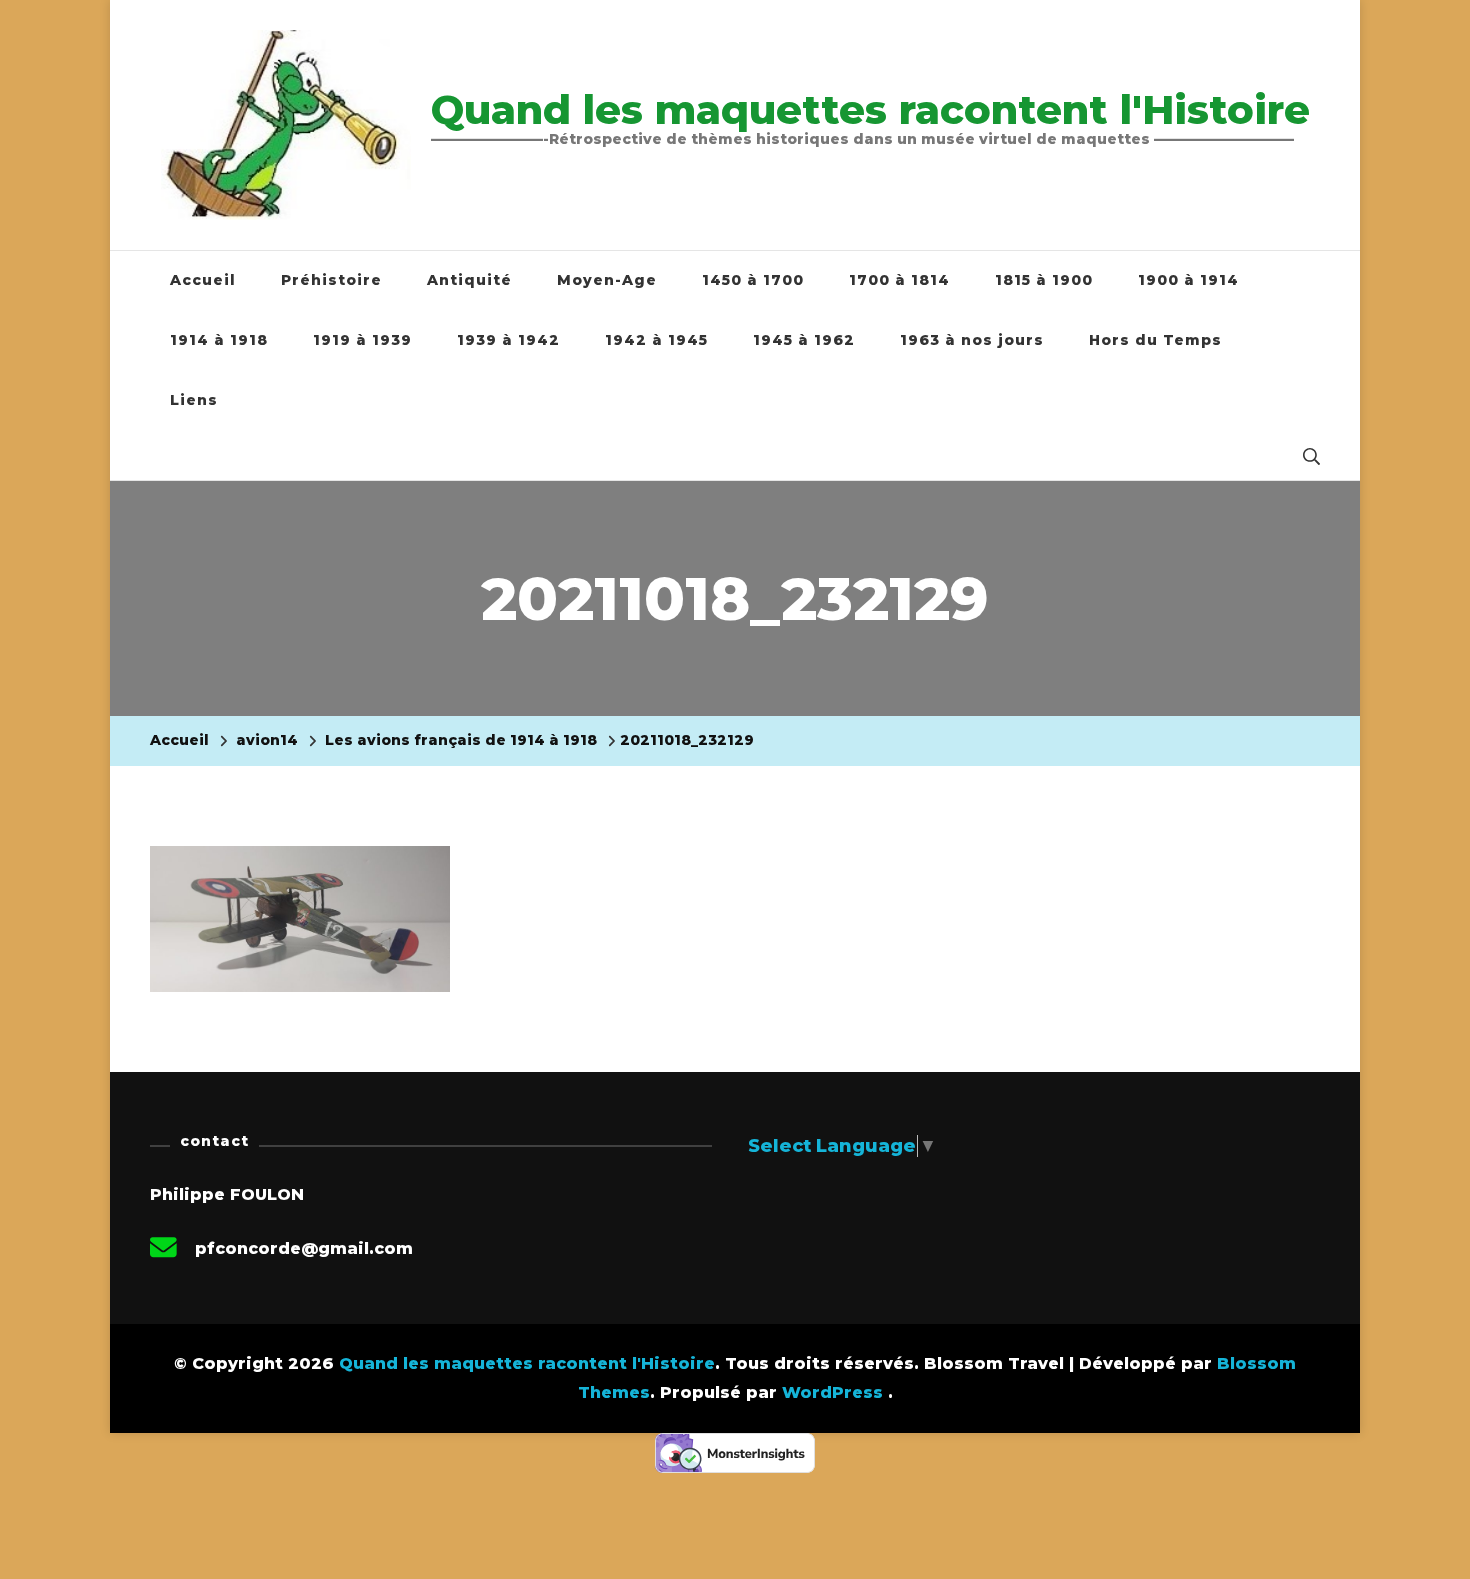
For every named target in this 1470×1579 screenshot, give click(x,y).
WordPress (832, 1392)
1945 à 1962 (804, 340)
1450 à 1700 (753, 280)
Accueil (203, 280)
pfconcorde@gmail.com (304, 1248)
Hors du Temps (1155, 340)
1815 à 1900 (1044, 280)
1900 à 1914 (1188, 280)
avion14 (267, 740)
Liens (194, 400)
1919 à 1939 (362, 340)
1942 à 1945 (656, 340)
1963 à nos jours (972, 340)
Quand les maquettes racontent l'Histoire (870, 109)
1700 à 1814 (899, 280)
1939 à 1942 (508, 340)
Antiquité (469, 280)
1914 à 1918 (219, 340)
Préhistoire (331, 280)
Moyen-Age (607, 280)
